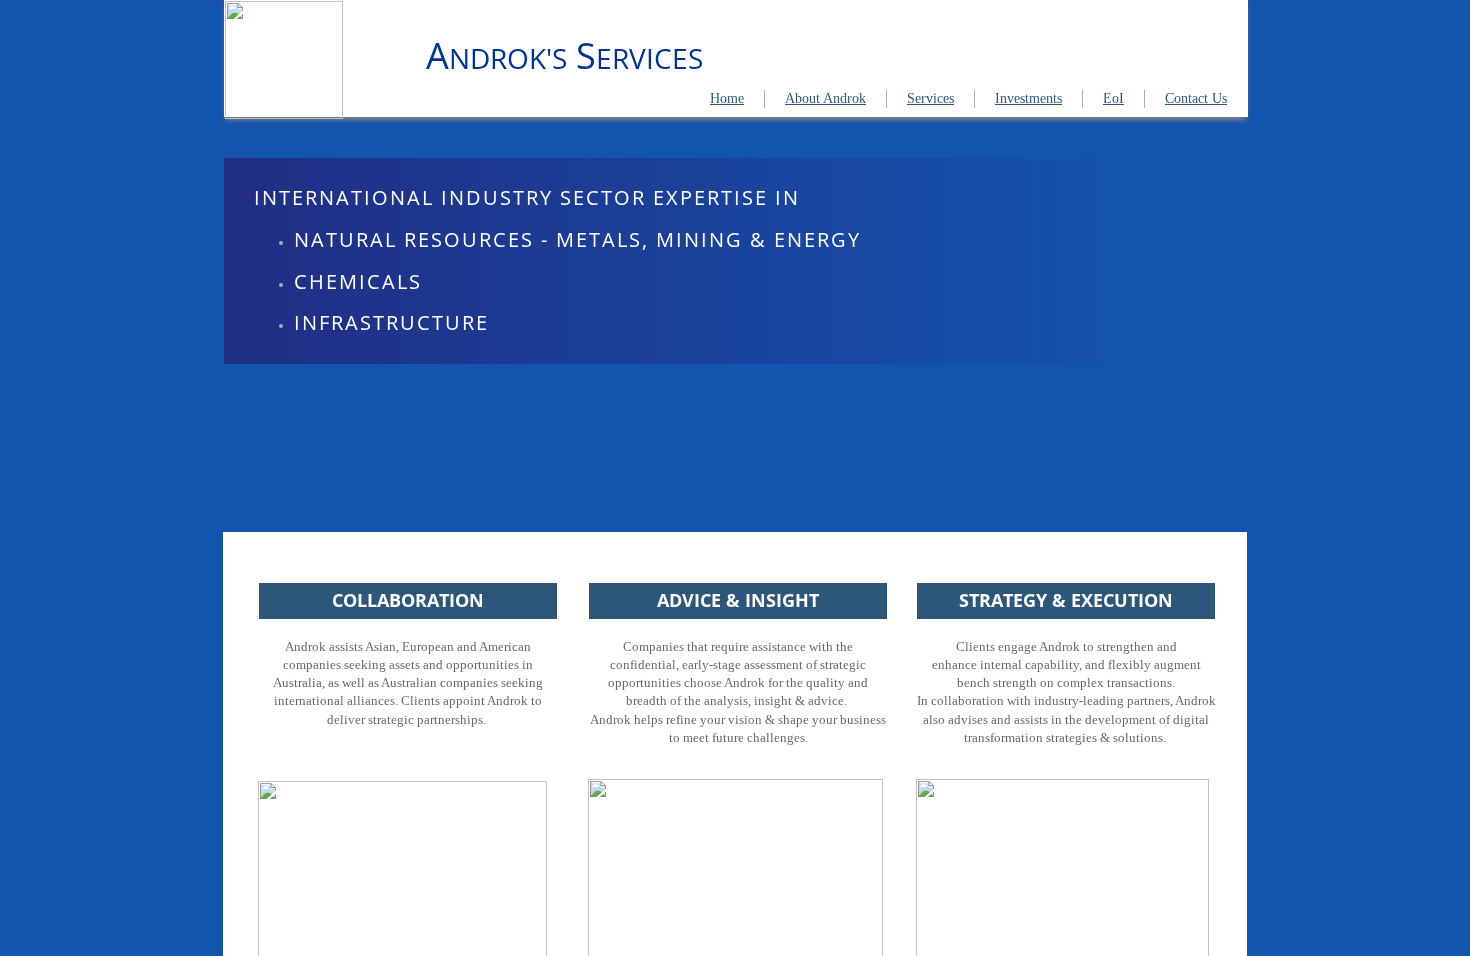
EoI (1113, 98)
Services (930, 98)
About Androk (825, 98)
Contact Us (1196, 98)
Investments (1028, 98)
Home (727, 98)
